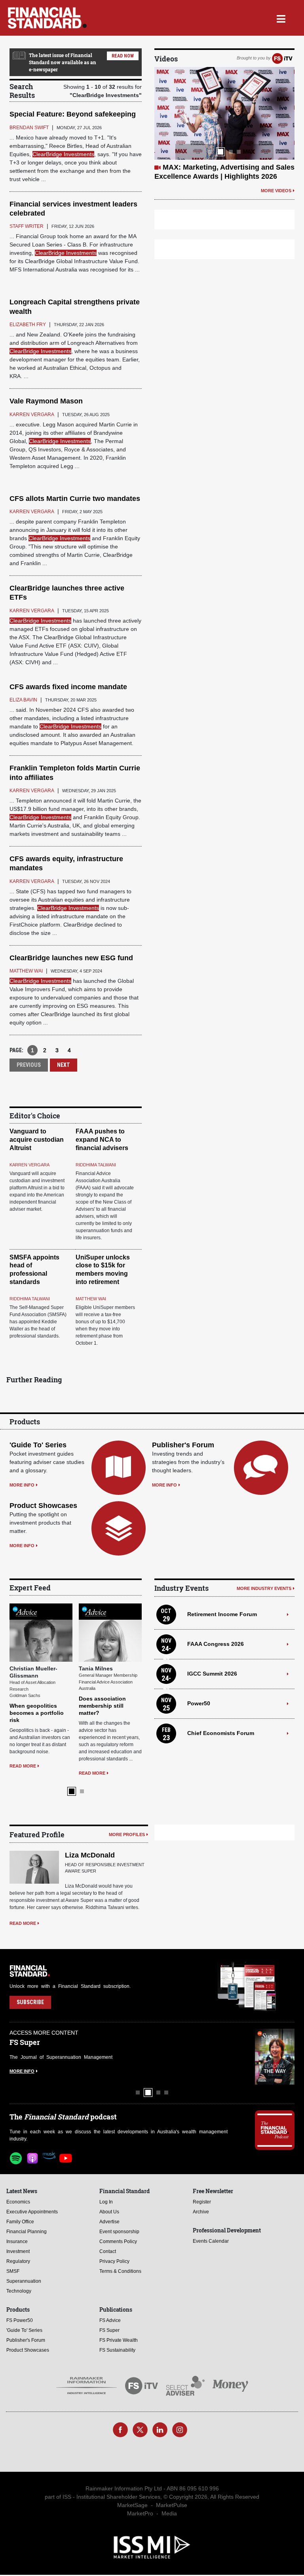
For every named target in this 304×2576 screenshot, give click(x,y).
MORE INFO (22, 1485)
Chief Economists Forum (221, 1733)
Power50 (199, 1703)
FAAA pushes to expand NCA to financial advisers (102, 1140)
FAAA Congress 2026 (216, 1644)
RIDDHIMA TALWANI (96, 1165)
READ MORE (23, 1766)
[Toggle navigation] (281, 18)
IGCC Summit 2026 (212, 1674)
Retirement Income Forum (222, 1614)
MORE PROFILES (127, 1835)
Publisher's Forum (183, 1445)
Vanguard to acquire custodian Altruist (37, 1140)
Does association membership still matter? (102, 1706)
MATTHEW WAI (91, 1299)
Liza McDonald (90, 1855)
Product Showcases (43, 1506)
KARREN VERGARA (29, 1165)
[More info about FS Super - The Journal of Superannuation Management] (275, 2057)
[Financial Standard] (47, 18)
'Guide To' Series (38, 1445)
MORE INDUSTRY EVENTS (264, 1588)
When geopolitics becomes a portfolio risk (37, 1713)
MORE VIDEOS (276, 191)
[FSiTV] (282, 58)
